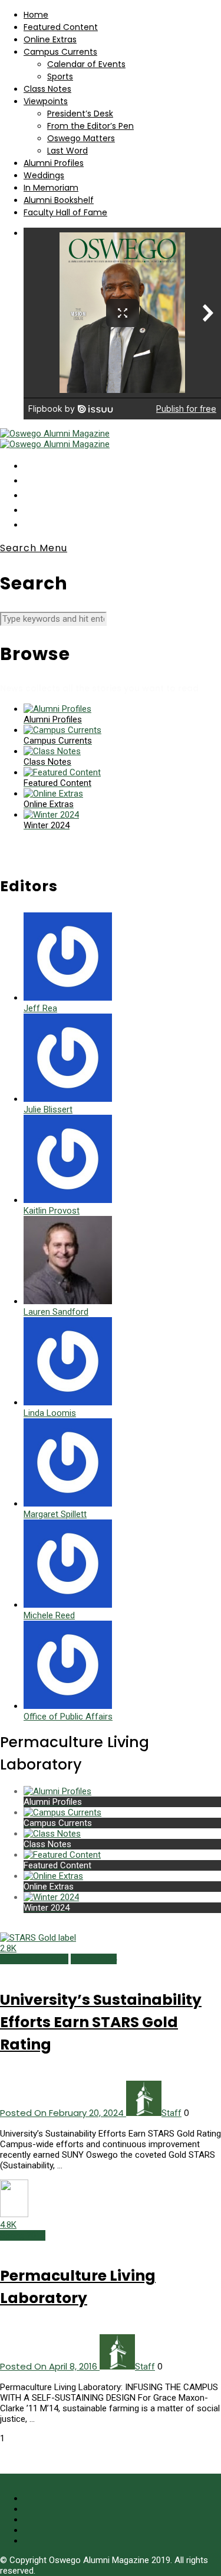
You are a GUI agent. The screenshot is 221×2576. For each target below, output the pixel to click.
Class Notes (47, 89)
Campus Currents (60, 52)
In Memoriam (51, 188)
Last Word (67, 151)
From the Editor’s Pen (90, 126)
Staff (171, 2113)
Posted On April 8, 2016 (50, 2366)
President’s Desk (80, 114)
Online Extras (50, 39)
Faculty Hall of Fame (65, 212)
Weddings (44, 175)
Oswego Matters (81, 138)
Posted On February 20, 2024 (63, 2113)
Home (36, 15)
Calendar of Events (86, 64)
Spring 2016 (23, 2235)
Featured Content (61, 27)
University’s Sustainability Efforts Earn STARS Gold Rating (101, 2022)
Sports (60, 76)
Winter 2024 (94, 1959)
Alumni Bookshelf (59, 200)
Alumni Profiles (54, 163)
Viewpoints (46, 101)
